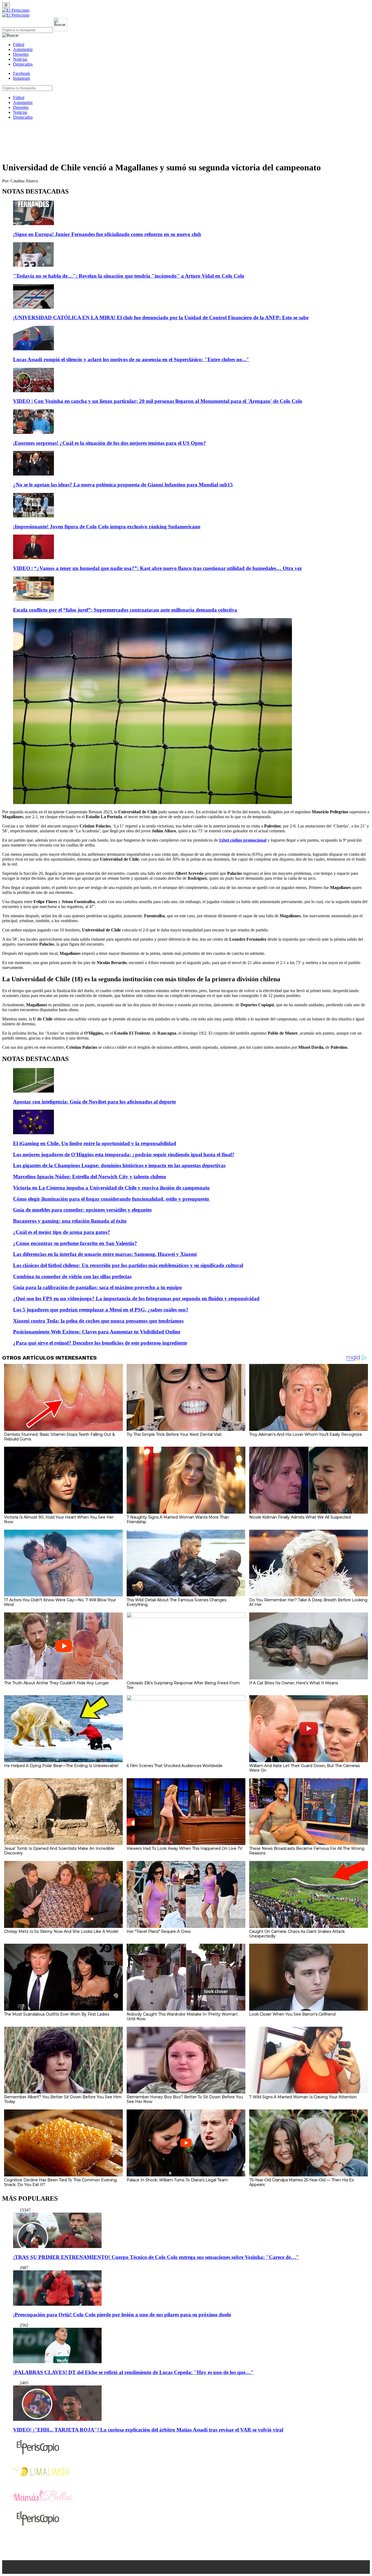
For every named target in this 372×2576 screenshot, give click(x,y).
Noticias (20, 59)
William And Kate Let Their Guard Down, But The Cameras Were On (304, 1768)
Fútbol (19, 45)
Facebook (22, 73)
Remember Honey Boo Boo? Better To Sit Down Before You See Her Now (185, 2099)
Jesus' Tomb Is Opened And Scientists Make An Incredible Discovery (59, 1851)
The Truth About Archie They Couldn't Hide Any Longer (57, 1683)
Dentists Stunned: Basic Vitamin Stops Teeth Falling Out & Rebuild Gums (60, 1437)
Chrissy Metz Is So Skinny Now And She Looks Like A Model (61, 1931)
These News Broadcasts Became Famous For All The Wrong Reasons (307, 1851)
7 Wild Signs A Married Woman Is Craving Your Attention (303, 2097)
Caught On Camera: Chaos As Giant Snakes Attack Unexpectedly (297, 1934)
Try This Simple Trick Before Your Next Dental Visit (174, 1434)
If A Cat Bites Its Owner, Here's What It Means (294, 1683)
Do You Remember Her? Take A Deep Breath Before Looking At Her (308, 1602)
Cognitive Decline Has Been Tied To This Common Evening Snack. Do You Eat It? (60, 2182)
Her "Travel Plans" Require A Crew (159, 1931)
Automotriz (23, 49)
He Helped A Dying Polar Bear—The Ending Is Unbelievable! (61, 1766)
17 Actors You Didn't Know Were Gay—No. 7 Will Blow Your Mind (60, 1602)
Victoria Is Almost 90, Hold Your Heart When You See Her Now (59, 1519)
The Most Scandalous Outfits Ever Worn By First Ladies (57, 2014)
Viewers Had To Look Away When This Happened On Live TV (185, 1848)
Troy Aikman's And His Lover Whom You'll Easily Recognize (306, 1434)
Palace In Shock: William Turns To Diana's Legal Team (177, 2180)
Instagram (22, 78)
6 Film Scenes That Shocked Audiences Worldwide (175, 1766)
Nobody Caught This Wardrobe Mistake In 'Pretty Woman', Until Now (182, 2017)
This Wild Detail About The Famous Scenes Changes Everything (176, 1602)
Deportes (21, 54)
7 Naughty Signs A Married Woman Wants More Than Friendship (178, 1519)
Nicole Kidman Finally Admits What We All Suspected (300, 1517)
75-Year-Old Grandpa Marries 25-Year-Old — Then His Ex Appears (301, 2182)
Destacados (23, 64)
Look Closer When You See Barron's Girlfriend (292, 2014)
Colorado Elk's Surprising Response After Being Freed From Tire (183, 1685)
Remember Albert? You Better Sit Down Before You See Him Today (63, 2099)
